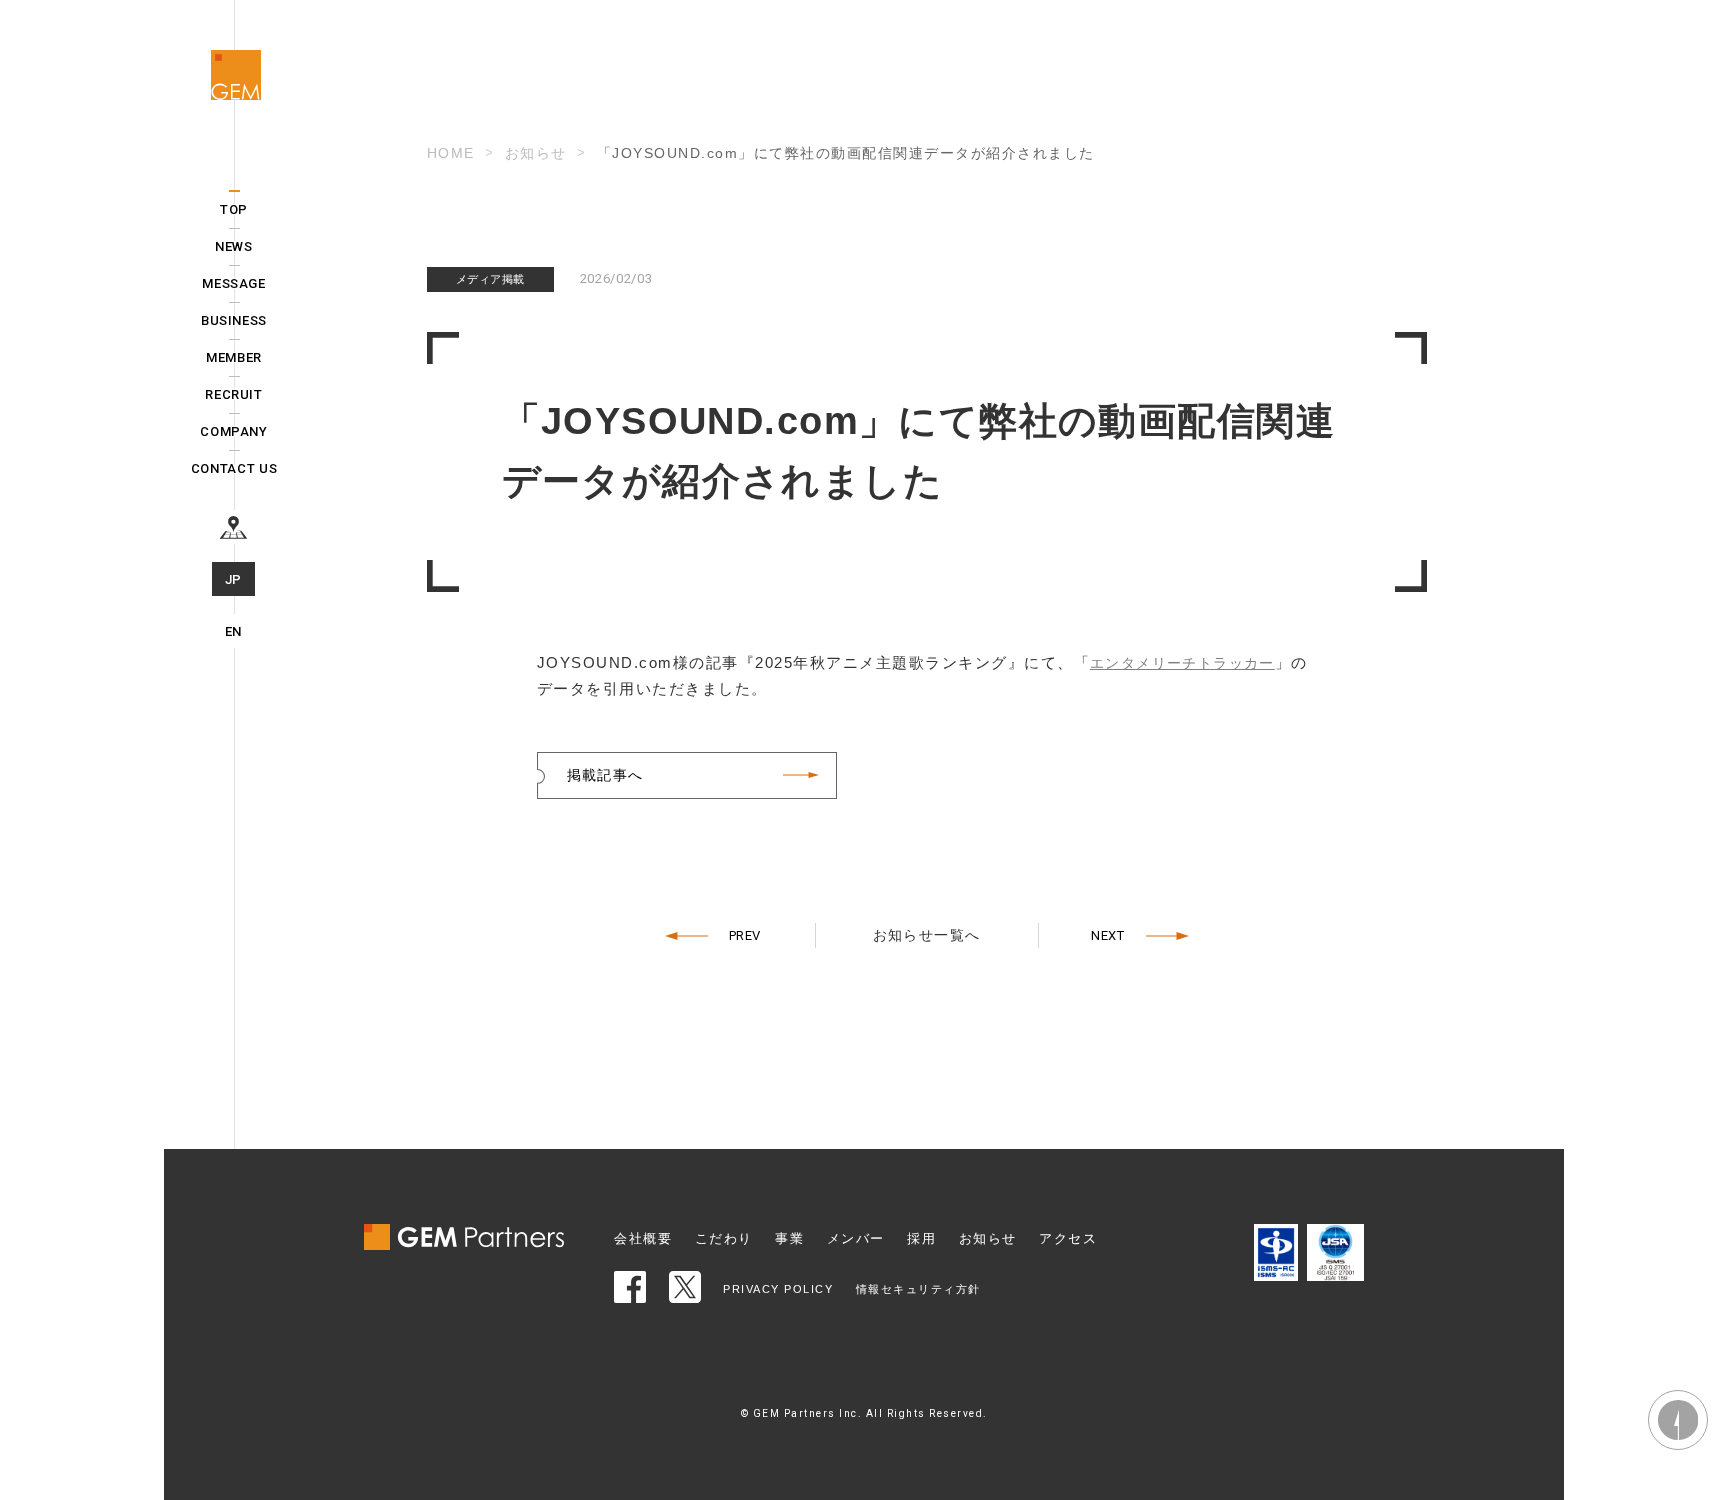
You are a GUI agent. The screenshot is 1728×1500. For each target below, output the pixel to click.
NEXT (1108, 935)
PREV (745, 935)
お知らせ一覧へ (927, 935)
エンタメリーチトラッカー (1182, 663)
